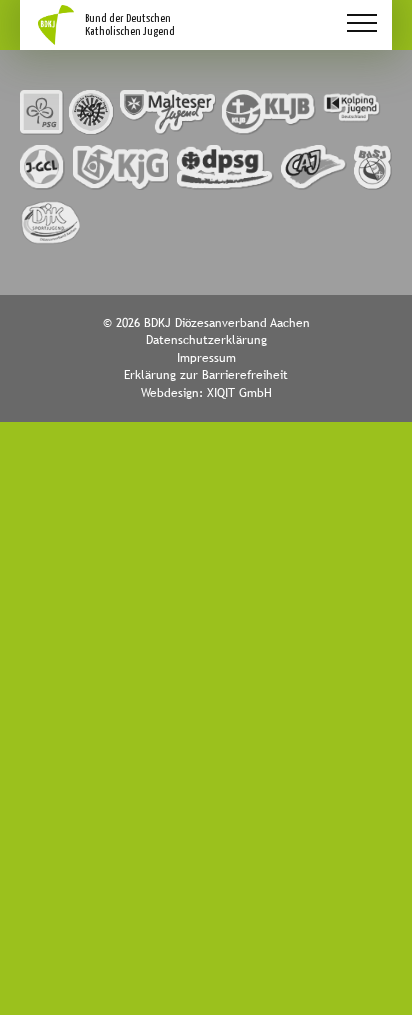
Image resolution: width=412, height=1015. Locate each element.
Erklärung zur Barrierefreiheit (206, 375)
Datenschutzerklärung (206, 340)
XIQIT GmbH (239, 393)
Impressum (206, 358)
